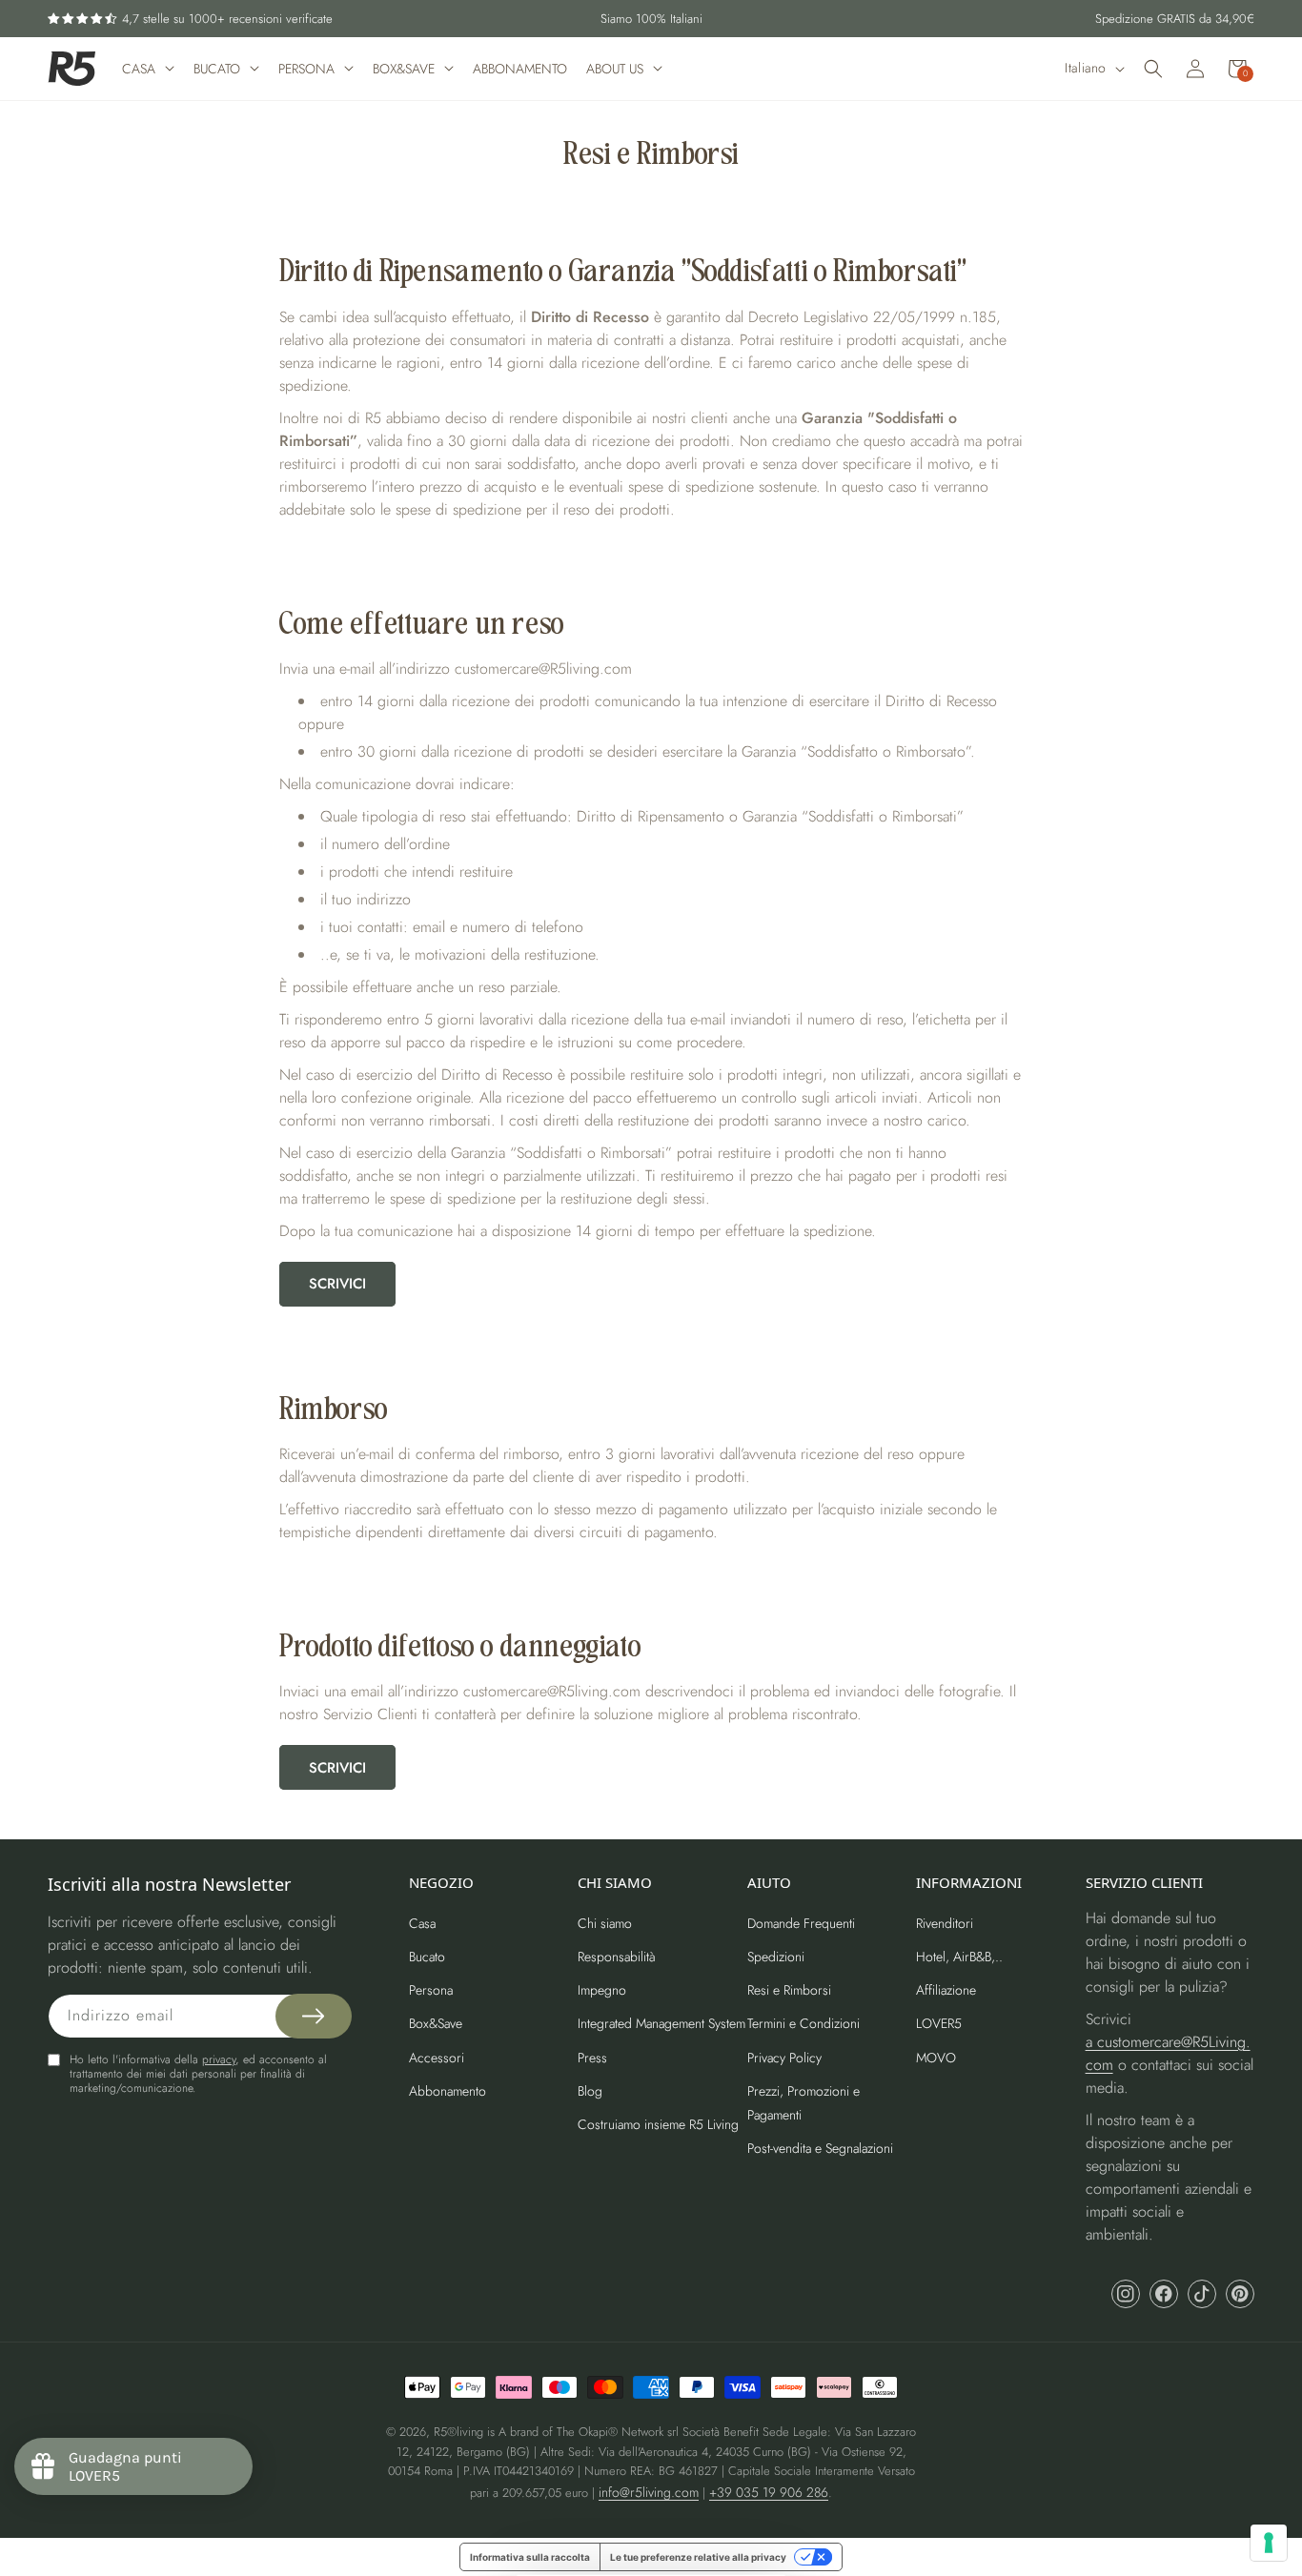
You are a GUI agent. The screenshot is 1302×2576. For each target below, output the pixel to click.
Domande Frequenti (801, 1923)
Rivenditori (945, 1923)
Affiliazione (946, 1990)
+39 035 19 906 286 (769, 2492)
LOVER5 (939, 2023)
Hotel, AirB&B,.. (959, 1957)
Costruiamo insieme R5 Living (658, 2124)
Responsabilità (617, 1957)
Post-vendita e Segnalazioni (820, 2148)
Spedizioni (776, 1957)
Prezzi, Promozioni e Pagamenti (804, 2103)
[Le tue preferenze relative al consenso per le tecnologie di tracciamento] (1269, 2543)
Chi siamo (605, 1923)
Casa (422, 1923)
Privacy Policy (784, 2058)
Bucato (427, 1957)
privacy (219, 2059)
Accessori (437, 2058)
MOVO (936, 2058)
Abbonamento (448, 2091)
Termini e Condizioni (804, 2023)
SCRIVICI (337, 1284)
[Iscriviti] (314, 2016)
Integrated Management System (661, 2023)
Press (592, 2058)
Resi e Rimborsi (789, 1990)
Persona (431, 1990)
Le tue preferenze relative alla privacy (698, 2557)
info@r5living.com (649, 2492)
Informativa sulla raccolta (530, 2557)
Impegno (602, 1990)
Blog (590, 2091)
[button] (1153, 69)
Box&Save (436, 2023)
